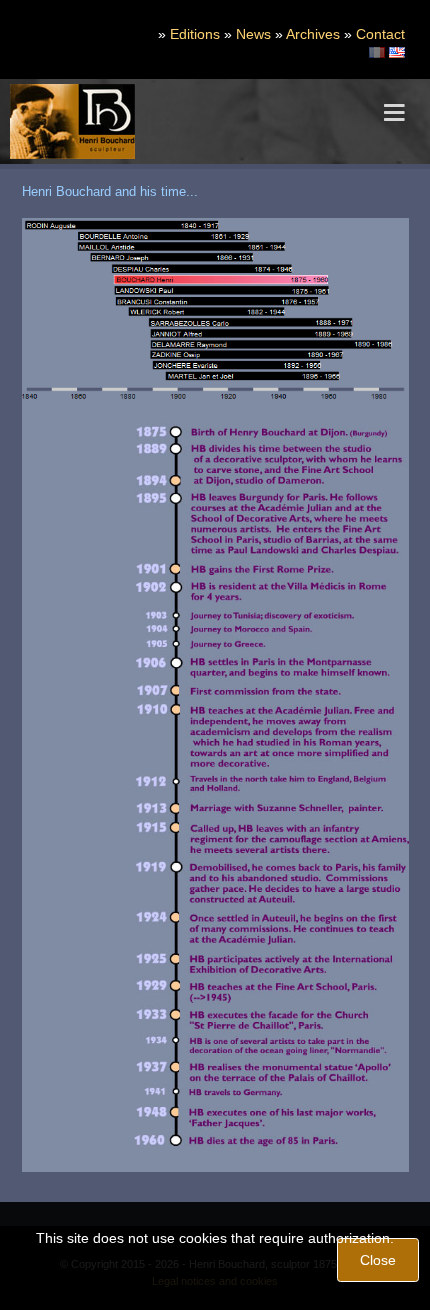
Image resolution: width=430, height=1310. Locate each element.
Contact (380, 34)
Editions (195, 34)
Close (378, 1260)
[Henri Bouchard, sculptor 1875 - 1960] (72, 121)
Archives (313, 34)
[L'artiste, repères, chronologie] (377, 51)
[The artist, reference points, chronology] (397, 51)
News (253, 34)
